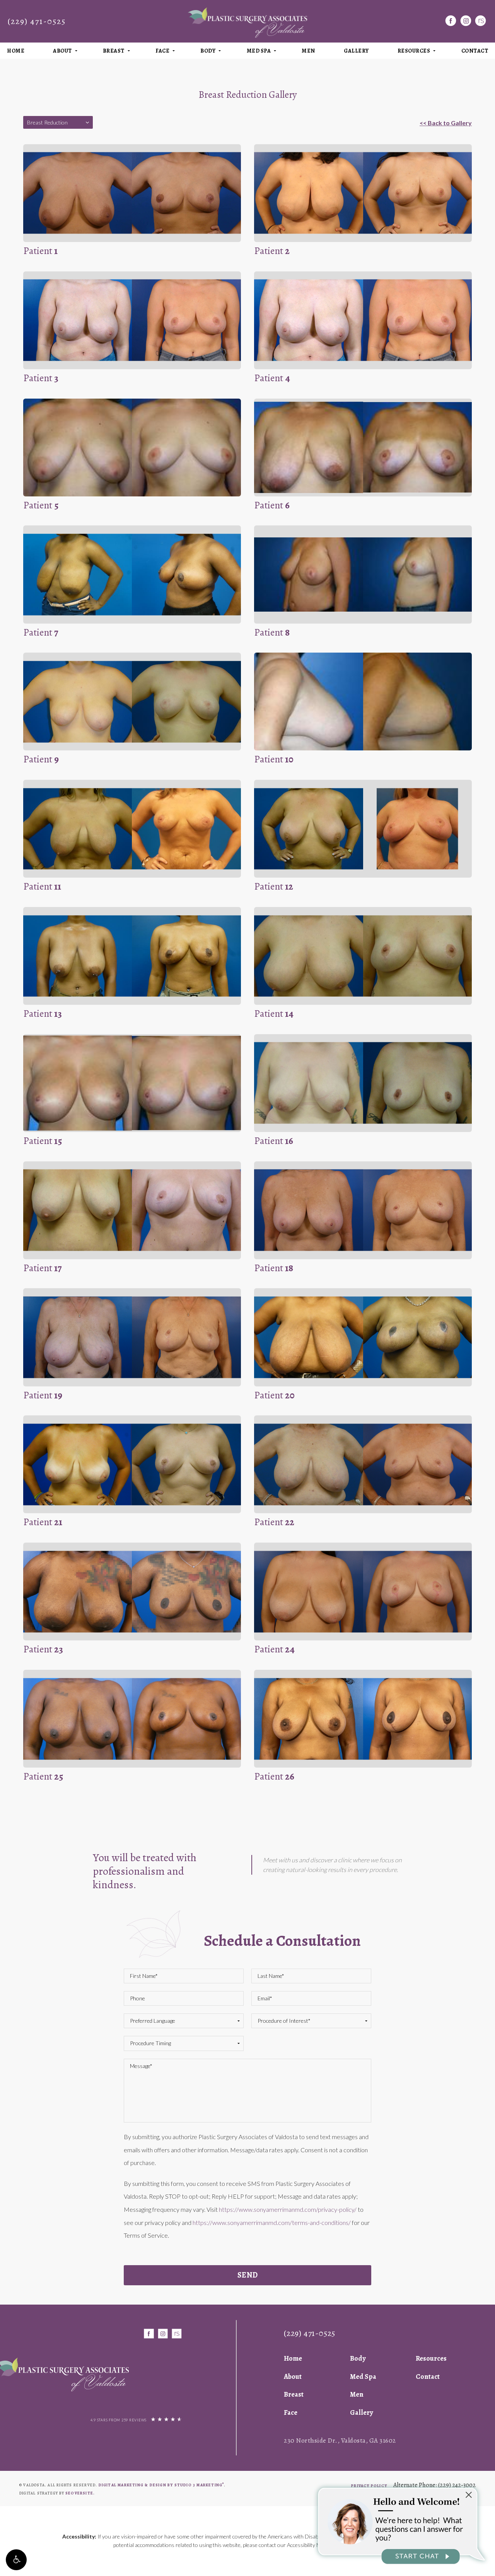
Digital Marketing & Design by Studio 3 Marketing (161, 2485)
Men (308, 51)
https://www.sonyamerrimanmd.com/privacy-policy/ (288, 2209)
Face (162, 51)
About (62, 51)
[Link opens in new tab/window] (451, 21)
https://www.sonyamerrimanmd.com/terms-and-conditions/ (272, 2222)
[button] (16, 2560)
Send (248, 2275)
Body (208, 51)
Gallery (356, 51)
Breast (114, 51)
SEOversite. (80, 2493)
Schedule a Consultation (282, 1941)
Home (16, 51)
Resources (414, 51)
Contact (428, 2377)
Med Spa (259, 51)
